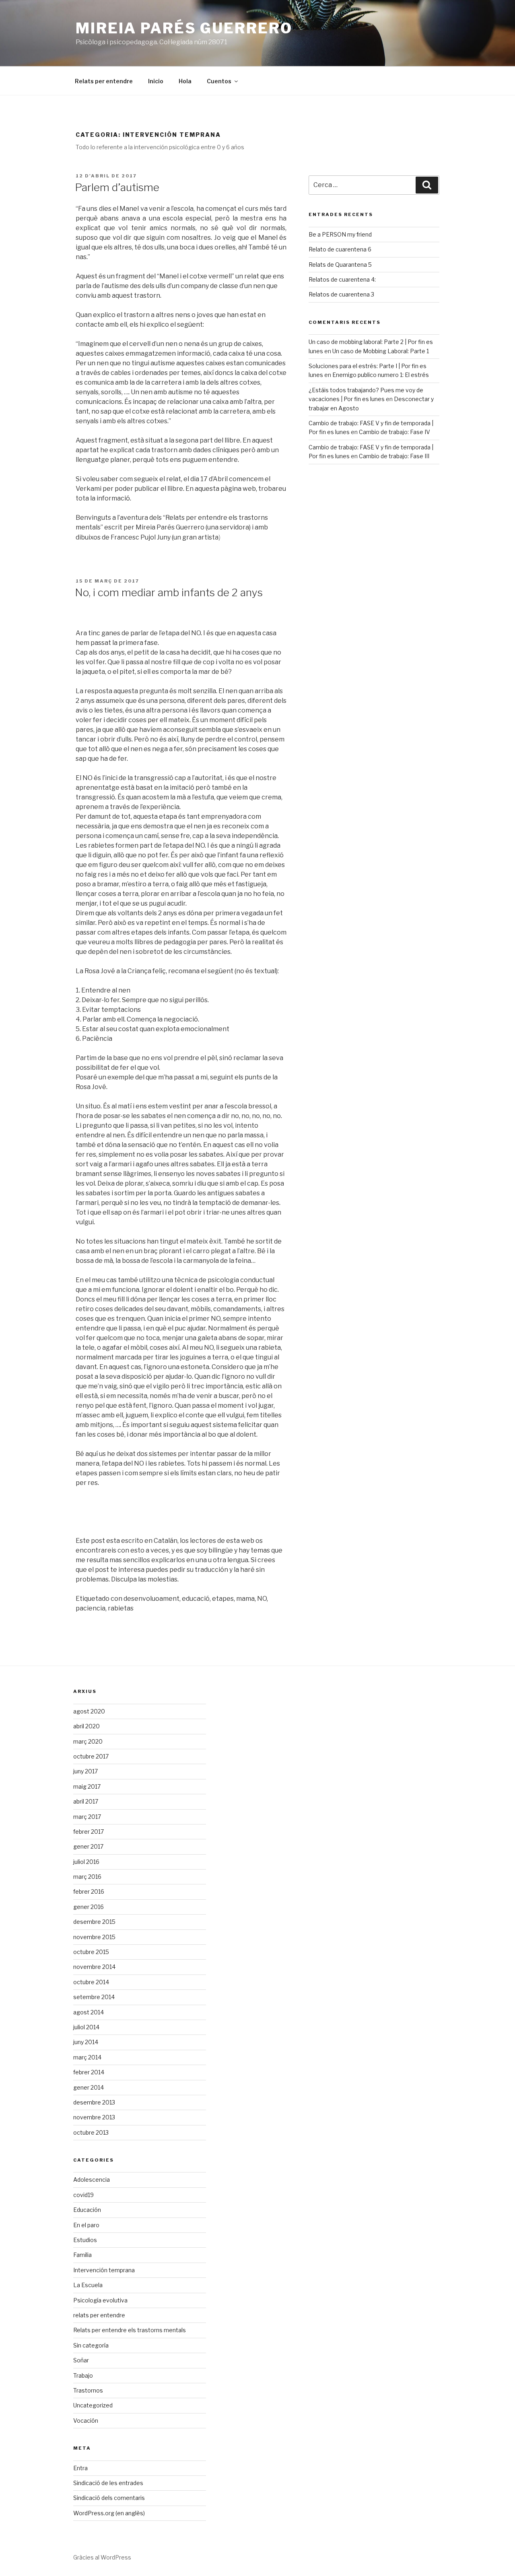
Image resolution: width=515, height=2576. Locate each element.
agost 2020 (89, 1711)
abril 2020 (87, 1726)
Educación (87, 2210)
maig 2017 (87, 1786)
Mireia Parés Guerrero (184, 28)
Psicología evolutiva (100, 2300)
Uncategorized (93, 2405)
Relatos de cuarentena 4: (342, 279)
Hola (185, 81)
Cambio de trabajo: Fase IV (394, 432)
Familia (82, 2255)
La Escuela (88, 2285)
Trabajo (83, 2375)
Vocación (86, 2421)
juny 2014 (86, 2042)
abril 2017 (86, 1801)
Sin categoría (91, 2345)
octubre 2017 (91, 1756)
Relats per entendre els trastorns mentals (130, 2330)
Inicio (156, 81)
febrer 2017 (89, 1832)
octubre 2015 (91, 1952)
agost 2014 (89, 2012)
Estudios (85, 2240)
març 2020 (88, 1741)
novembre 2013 (94, 2117)
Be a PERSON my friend (340, 234)
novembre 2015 (94, 1937)
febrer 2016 (89, 1891)
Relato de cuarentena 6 (340, 249)
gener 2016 (89, 1907)
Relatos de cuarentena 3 (341, 294)
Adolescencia (92, 2180)
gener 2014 (89, 2087)
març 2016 (87, 1877)
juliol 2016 (86, 1862)
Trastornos (88, 2390)
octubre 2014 (91, 1982)
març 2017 (87, 1817)
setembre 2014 (94, 1997)
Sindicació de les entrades (108, 2483)
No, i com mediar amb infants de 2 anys (169, 592)
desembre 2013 (94, 2102)
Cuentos (219, 81)
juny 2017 (85, 1771)
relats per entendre (99, 2315)
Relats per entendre (104, 81)
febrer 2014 (89, 2072)
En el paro (86, 2225)
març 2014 (87, 2057)
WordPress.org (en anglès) (109, 2513)
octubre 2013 (91, 2132)
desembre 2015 (94, 1922)
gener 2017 (88, 1846)
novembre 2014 (94, 1967)
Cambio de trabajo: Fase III (394, 456)
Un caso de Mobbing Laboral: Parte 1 (381, 351)
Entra (80, 2468)
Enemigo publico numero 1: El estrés (381, 375)
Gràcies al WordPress (102, 2557)
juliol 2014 (86, 2027)
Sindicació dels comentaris (109, 2498)
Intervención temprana (104, 2270)
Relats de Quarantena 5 (340, 265)
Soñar (81, 2360)
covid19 (83, 2195)
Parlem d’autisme (117, 187)
